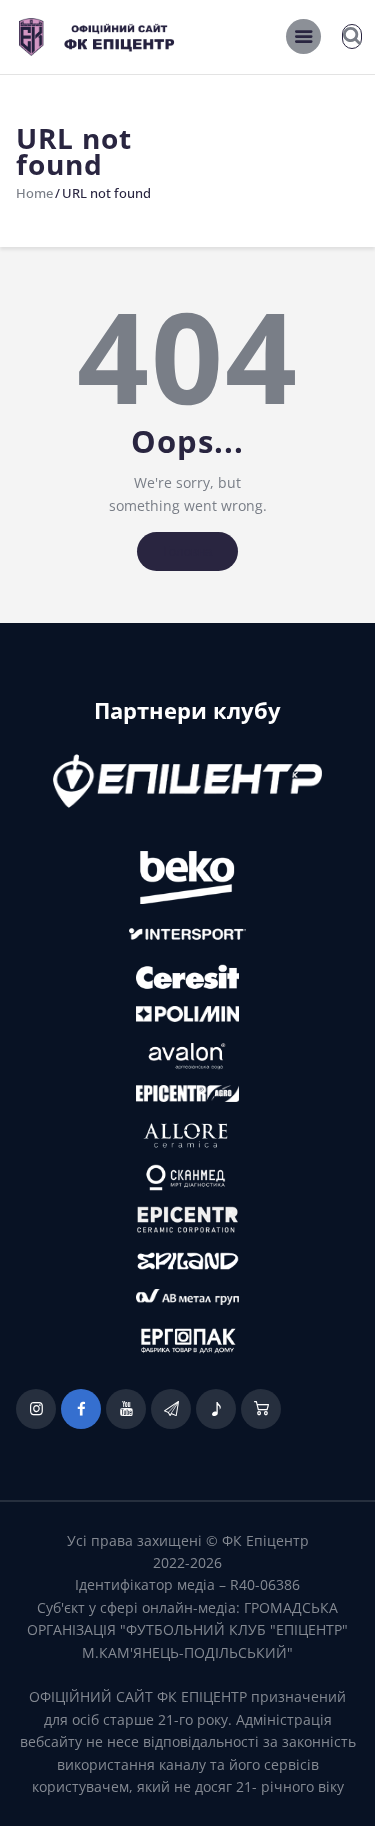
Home (34, 193)
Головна (187, 551)
